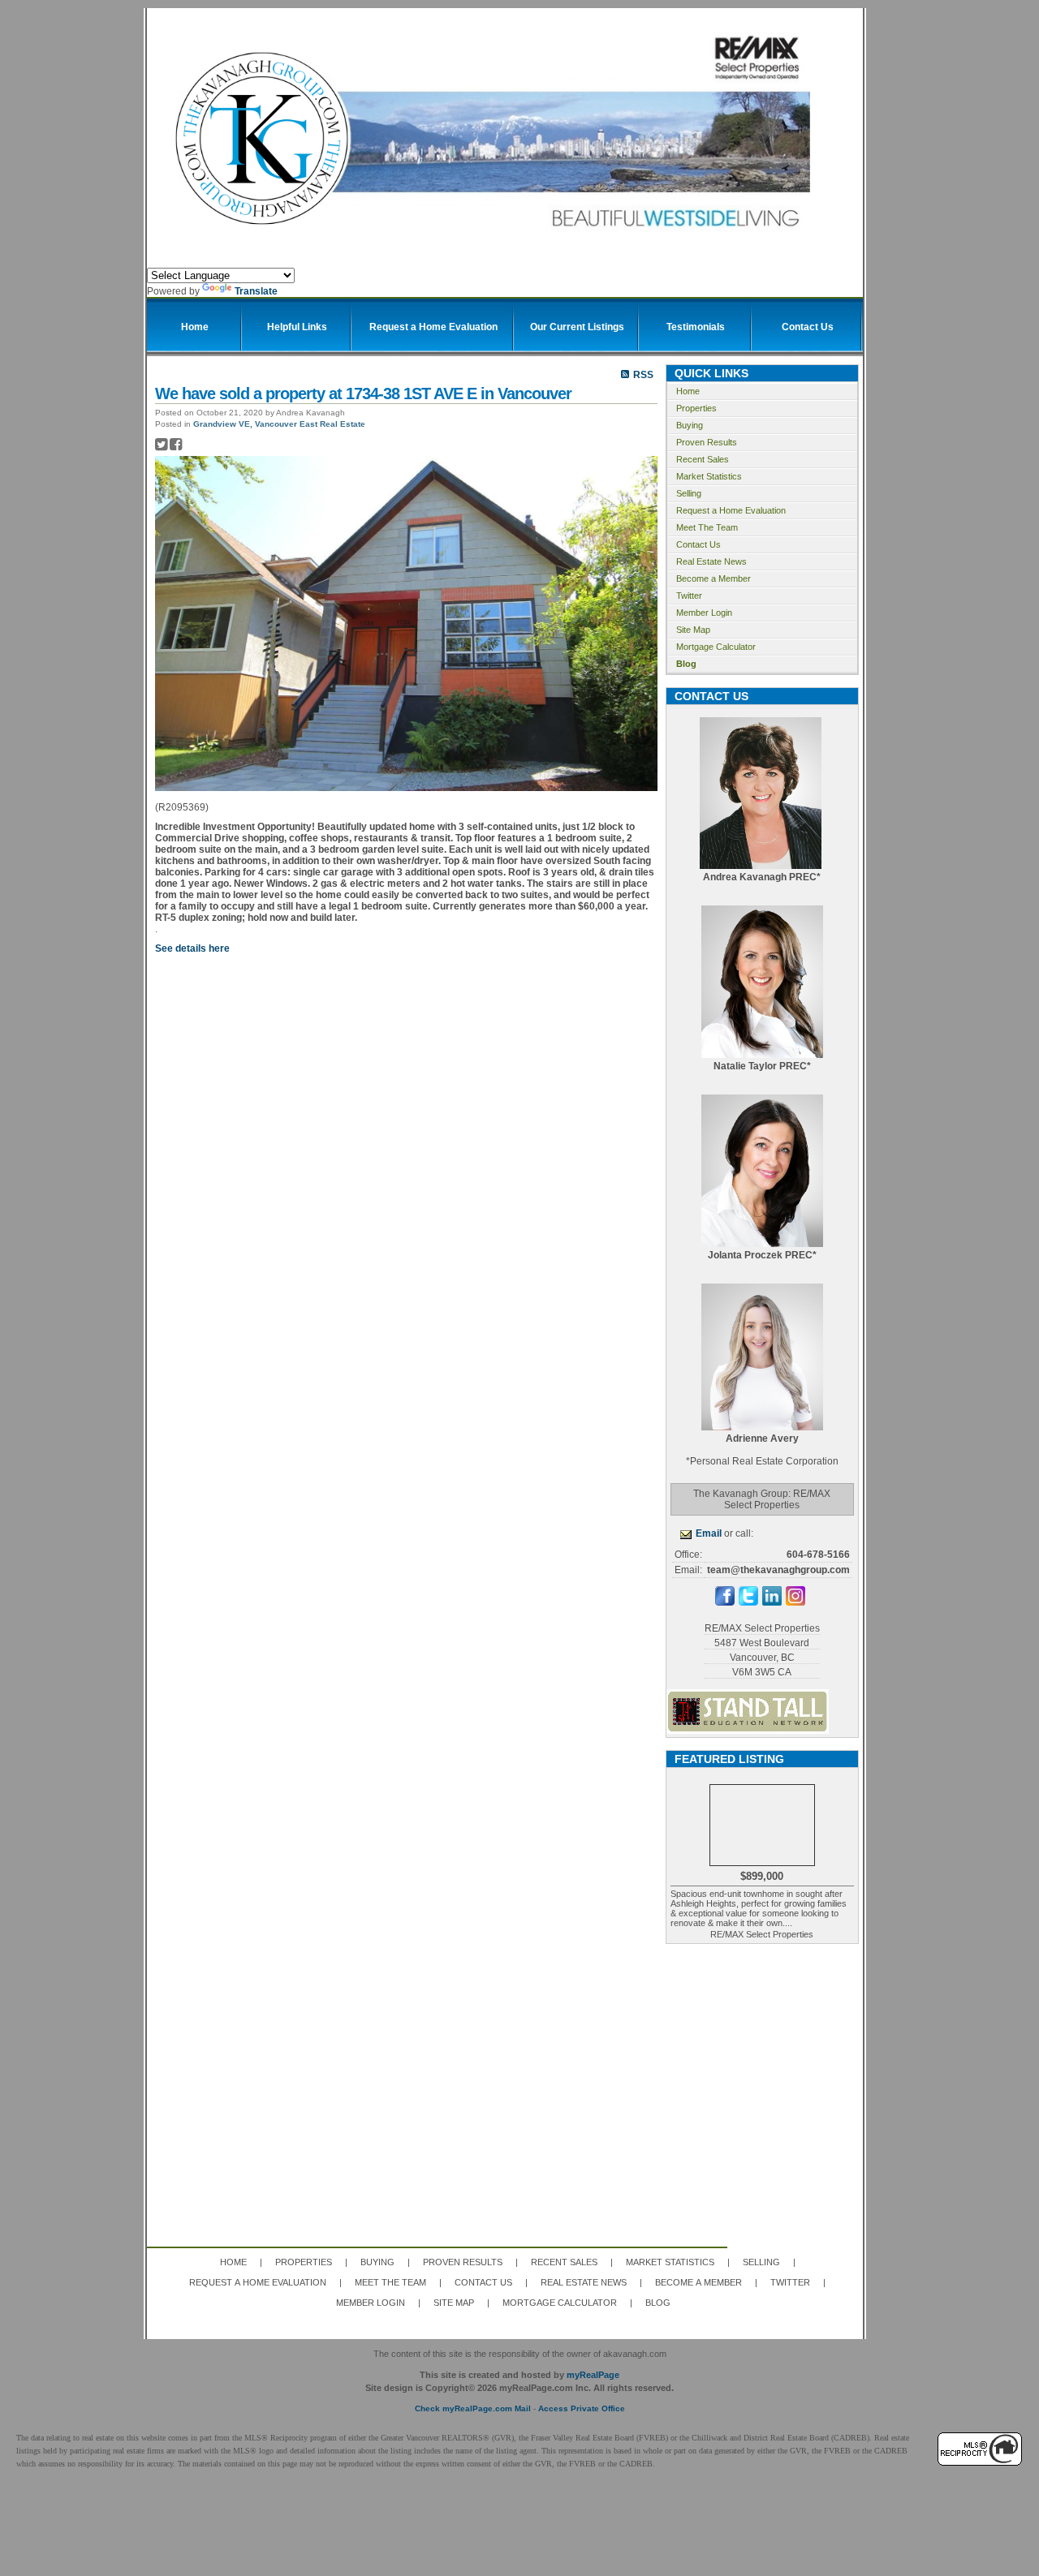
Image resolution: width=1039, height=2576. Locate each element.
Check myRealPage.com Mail (473, 2408)
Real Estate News (711, 561)
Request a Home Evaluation (731, 510)
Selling (689, 493)
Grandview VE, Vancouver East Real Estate (279, 424)
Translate (256, 291)
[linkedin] (772, 1602)
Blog (686, 664)
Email (709, 1533)
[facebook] (725, 1602)
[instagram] (795, 1602)
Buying (690, 425)
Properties (696, 408)
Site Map (693, 630)
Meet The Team (707, 527)
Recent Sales (703, 459)
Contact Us (698, 544)
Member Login (704, 613)
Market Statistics (709, 476)
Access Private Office (582, 2408)
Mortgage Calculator (716, 647)
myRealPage (593, 2375)
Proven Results (707, 442)
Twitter (689, 596)
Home (688, 391)
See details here (192, 948)
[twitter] (748, 1602)
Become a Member (714, 578)
